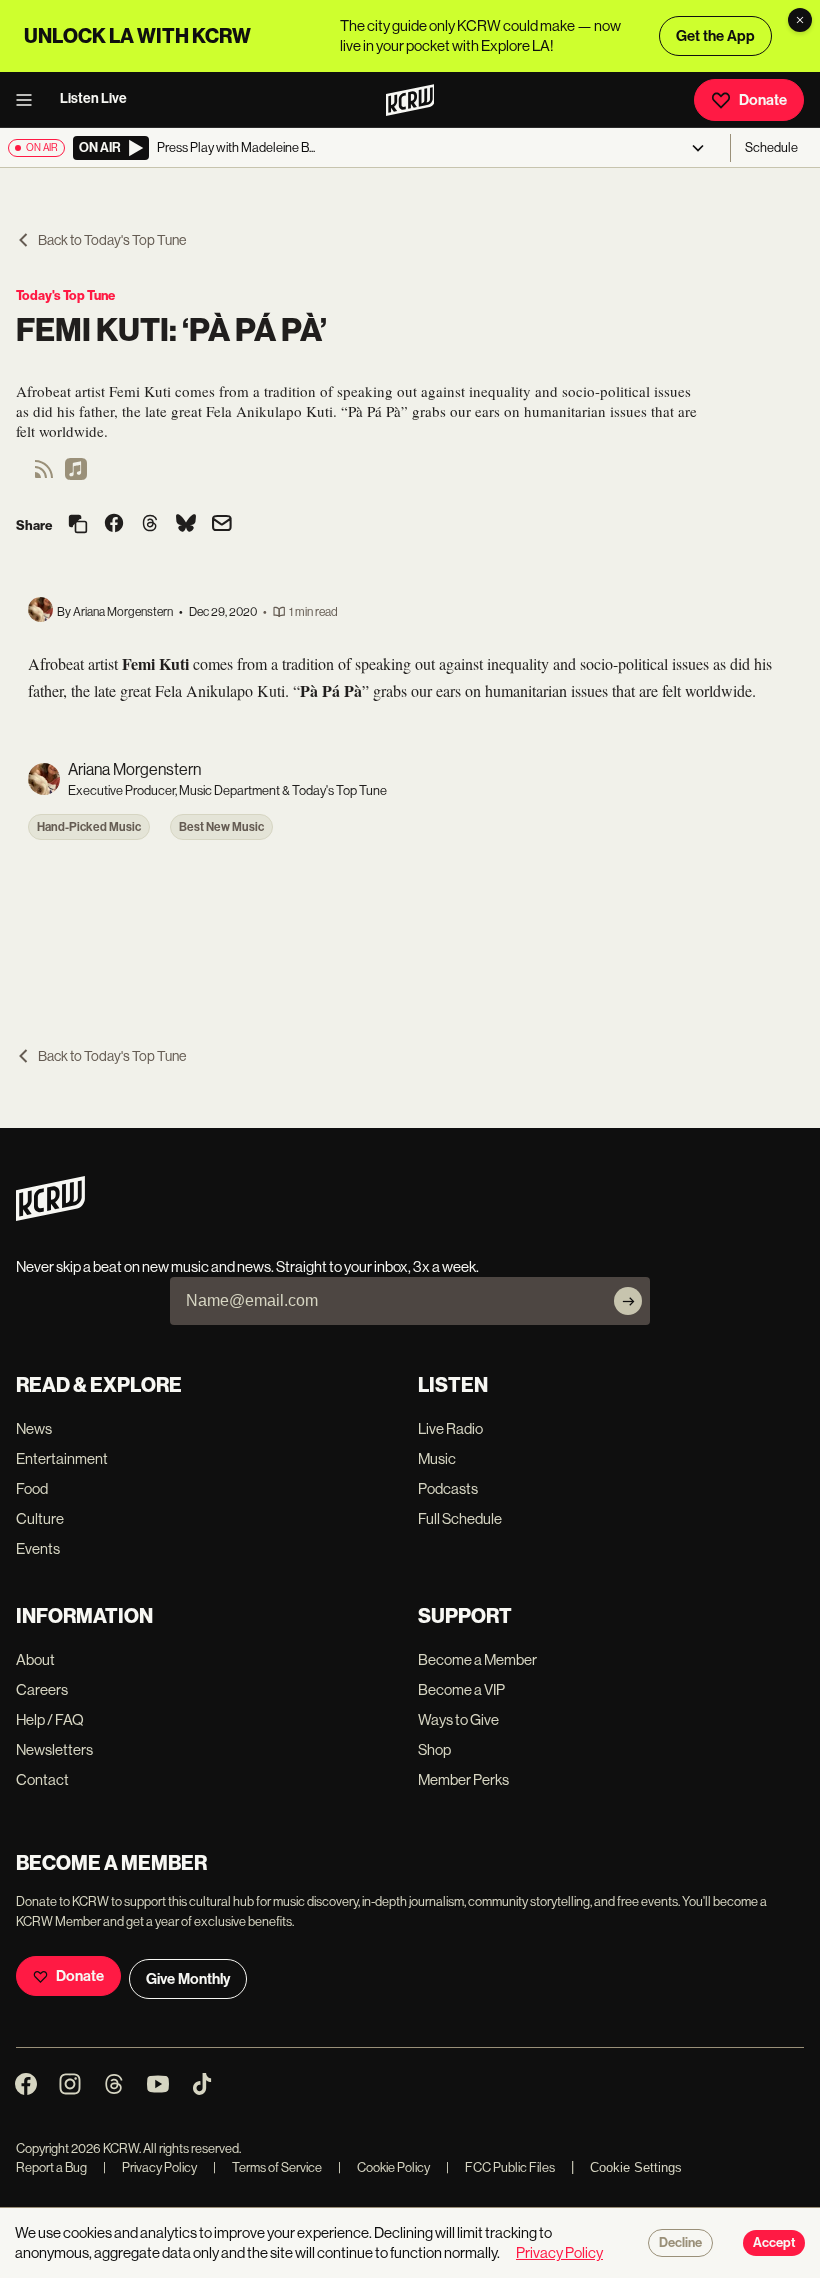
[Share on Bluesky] (186, 525)
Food (32, 1488)
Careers (42, 1689)
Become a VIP (461, 1689)
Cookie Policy (384, 2167)
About (35, 1659)
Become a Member (477, 1659)
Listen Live (93, 98)
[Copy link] (78, 525)
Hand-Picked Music (89, 827)
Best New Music (221, 827)
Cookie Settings (636, 2167)
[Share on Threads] (150, 525)
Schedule (771, 147)
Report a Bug (51, 2167)
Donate (763, 100)
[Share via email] (222, 525)
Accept (774, 2243)
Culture (40, 1518)
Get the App (715, 36)
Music (437, 1458)
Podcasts (448, 1488)
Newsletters (54, 1749)
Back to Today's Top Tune (112, 240)
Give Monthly (188, 1979)
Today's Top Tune (65, 295)
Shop (434, 1749)
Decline (680, 2243)
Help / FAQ (50, 1719)
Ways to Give (458, 1719)
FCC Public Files (500, 2167)
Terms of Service (267, 2167)
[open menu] (30, 100)
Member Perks (463, 1779)
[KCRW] (50, 1215)
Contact (42, 1779)
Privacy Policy (150, 2167)
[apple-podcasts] (76, 475)
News (34, 1428)
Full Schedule (460, 1518)
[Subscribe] (628, 1301)
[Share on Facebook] (114, 525)
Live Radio (450, 1428)
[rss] (44, 475)
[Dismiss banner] (800, 20)
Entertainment (62, 1458)
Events (38, 1548)
